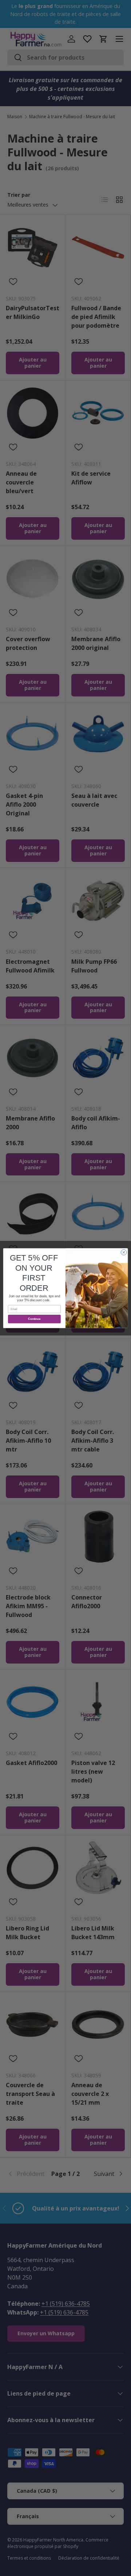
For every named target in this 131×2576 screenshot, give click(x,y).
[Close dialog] (124, 1252)
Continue (34, 1319)
